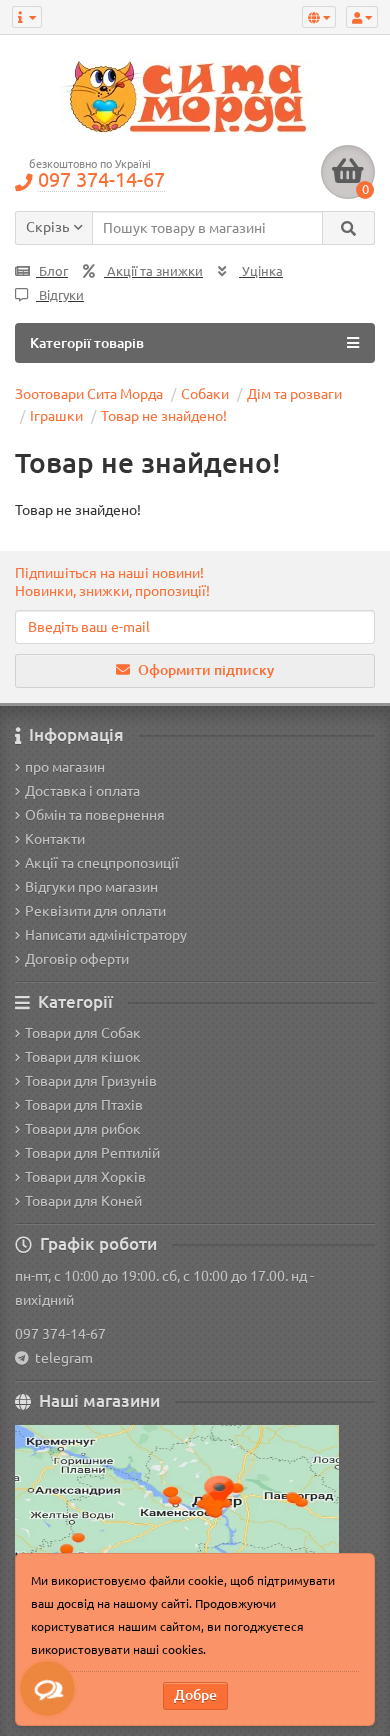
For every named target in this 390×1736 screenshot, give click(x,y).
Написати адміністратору (106, 935)
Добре (195, 1695)
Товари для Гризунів (91, 1081)
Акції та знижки (153, 271)
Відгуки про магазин (91, 887)
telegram (61, 1358)
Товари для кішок (83, 1057)
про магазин (65, 767)
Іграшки (56, 416)
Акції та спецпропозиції (102, 863)
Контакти (55, 839)
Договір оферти (77, 959)
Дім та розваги (294, 394)
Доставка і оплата (82, 791)
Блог (52, 271)
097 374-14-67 (60, 1334)
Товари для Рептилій (92, 1153)
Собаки (205, 394)
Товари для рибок (83, 1129)
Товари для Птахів (84, 1105)
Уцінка (261, 271)
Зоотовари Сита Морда (89, 394)
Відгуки (60, 295)
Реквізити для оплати (95, 911)
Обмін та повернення (95, 815)
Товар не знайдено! (164, 416)
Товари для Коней (83, 1201)
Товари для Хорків (85, 1177)
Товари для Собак (83, 1033)
